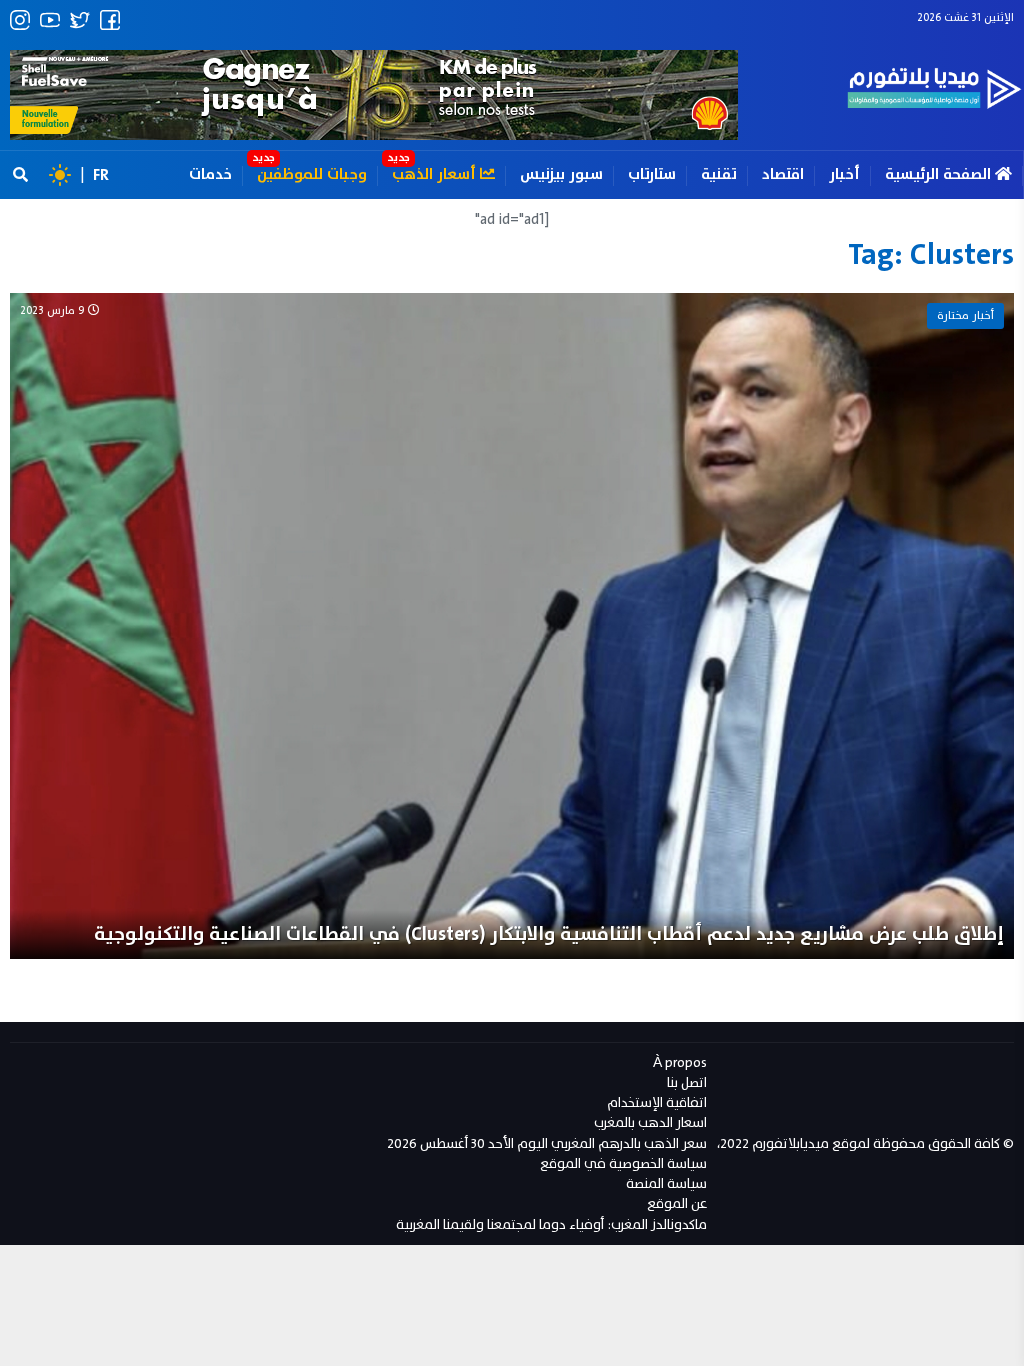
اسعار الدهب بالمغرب (650, 1122)
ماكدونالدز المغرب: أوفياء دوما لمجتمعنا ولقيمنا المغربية (551, 1224)
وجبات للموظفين (312, 174)
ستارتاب (652, 174)
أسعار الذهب (436, 174)
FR (101, 175)
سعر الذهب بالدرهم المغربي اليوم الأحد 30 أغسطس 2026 (547, 1143)
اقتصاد (783, 174)
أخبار (844, 174)
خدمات (210, 174)
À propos (680, 1062)
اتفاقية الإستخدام (657, 1102)
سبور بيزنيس (561, 174)
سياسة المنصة (666, 1183)
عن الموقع (677, 1203)
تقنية (719, 174)
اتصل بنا (687, 1082)
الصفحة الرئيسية (940, 174)
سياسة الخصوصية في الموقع (623, 1163)
